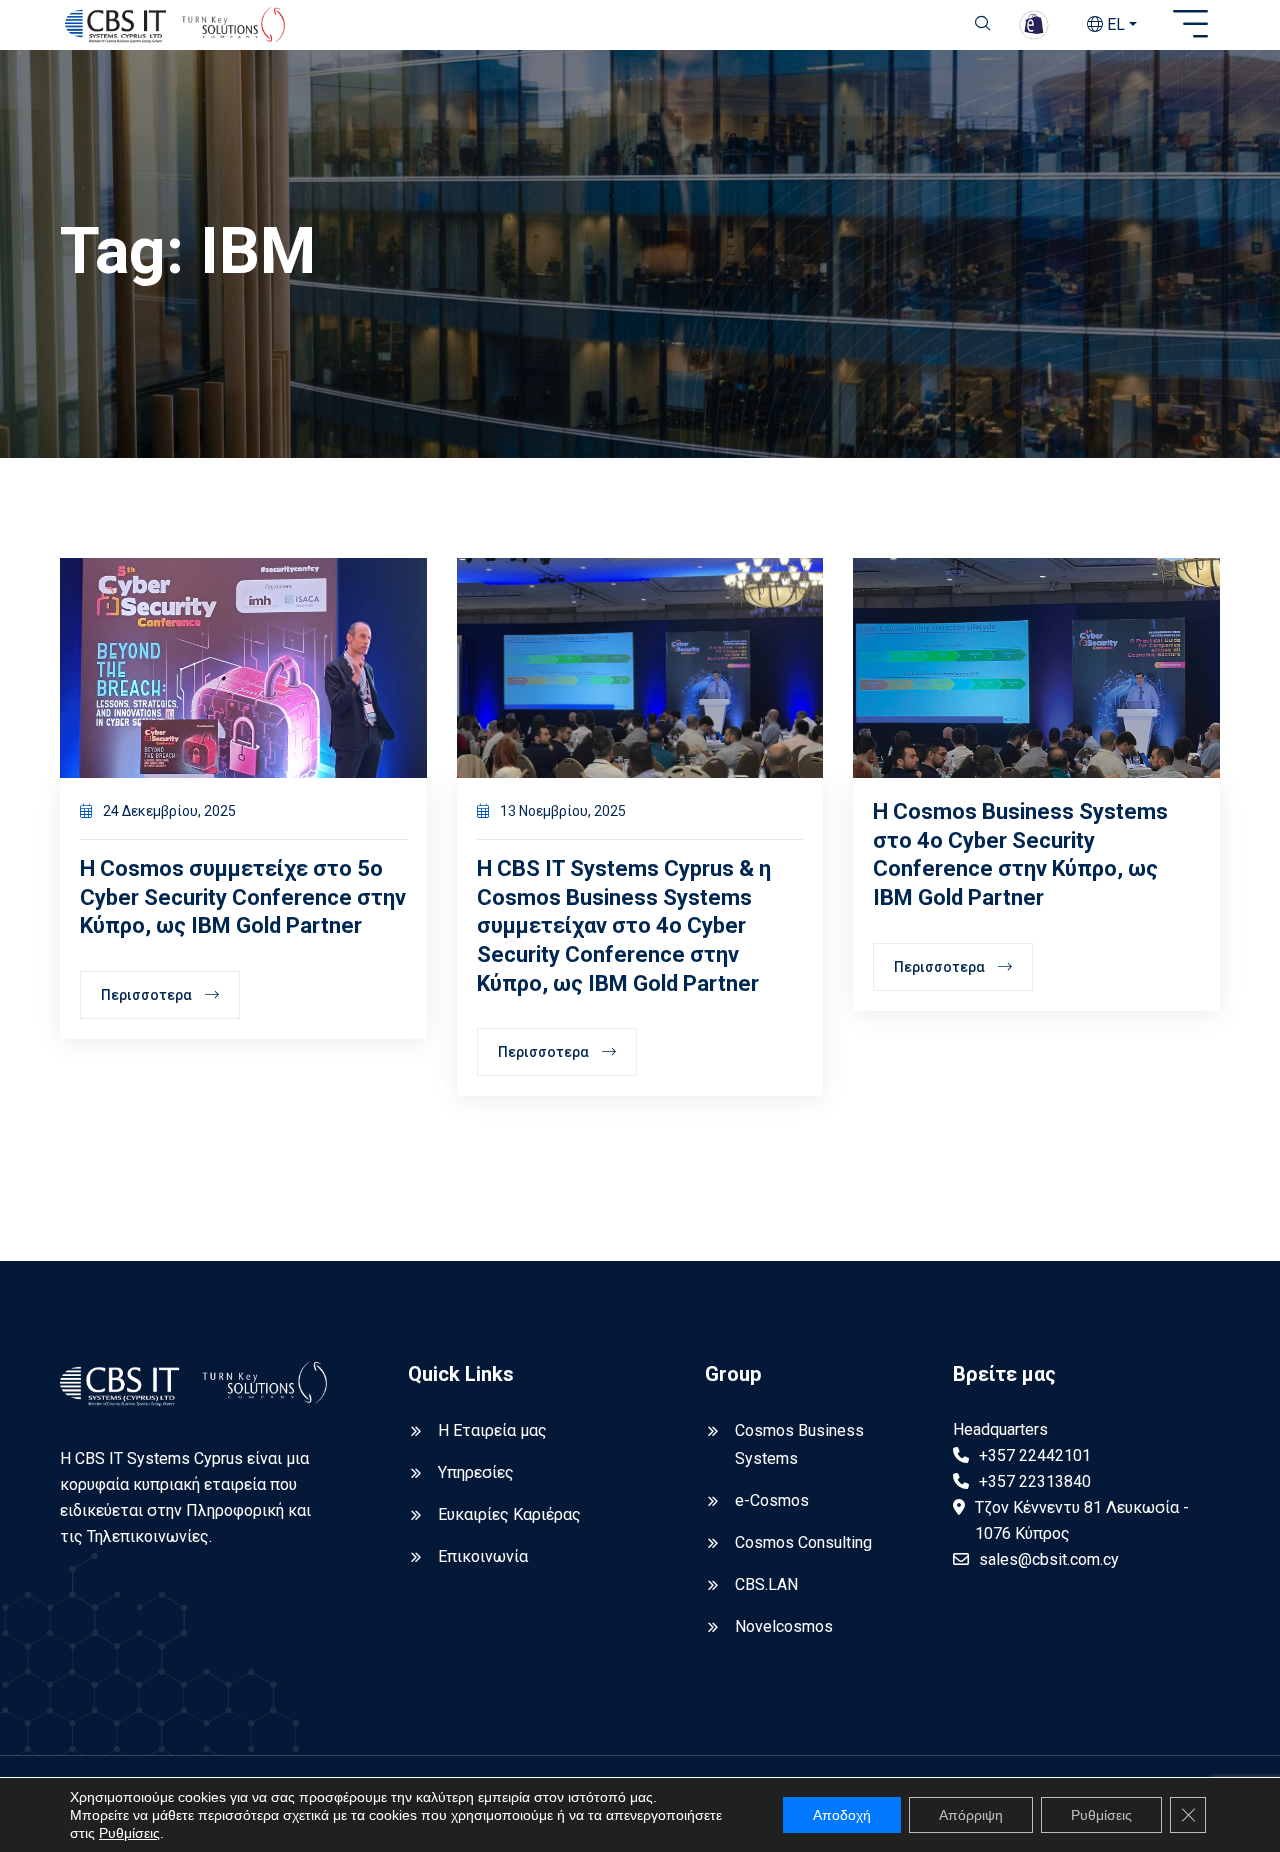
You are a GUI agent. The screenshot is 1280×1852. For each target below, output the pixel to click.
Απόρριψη (971, 1815)
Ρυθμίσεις (129, 1833)
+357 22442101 (1035, 1455)
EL (1114, 24)
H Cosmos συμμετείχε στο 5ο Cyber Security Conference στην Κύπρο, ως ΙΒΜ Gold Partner (243, 897)
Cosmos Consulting (803, 1542)
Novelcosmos (784, 1626)
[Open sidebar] (1190, 25)
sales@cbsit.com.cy (1049, 1559)
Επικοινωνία (483, 1556)
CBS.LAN (766, 1584)
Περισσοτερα (148, 995)
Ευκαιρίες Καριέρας (509, 1514)
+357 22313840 (1035, 1481)
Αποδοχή (842, 1815)
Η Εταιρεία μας (492, 1430)
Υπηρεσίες (476, 1472)
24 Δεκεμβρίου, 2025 (168, 811)
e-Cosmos (772, 1500)
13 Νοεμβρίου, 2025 (561, 811)
